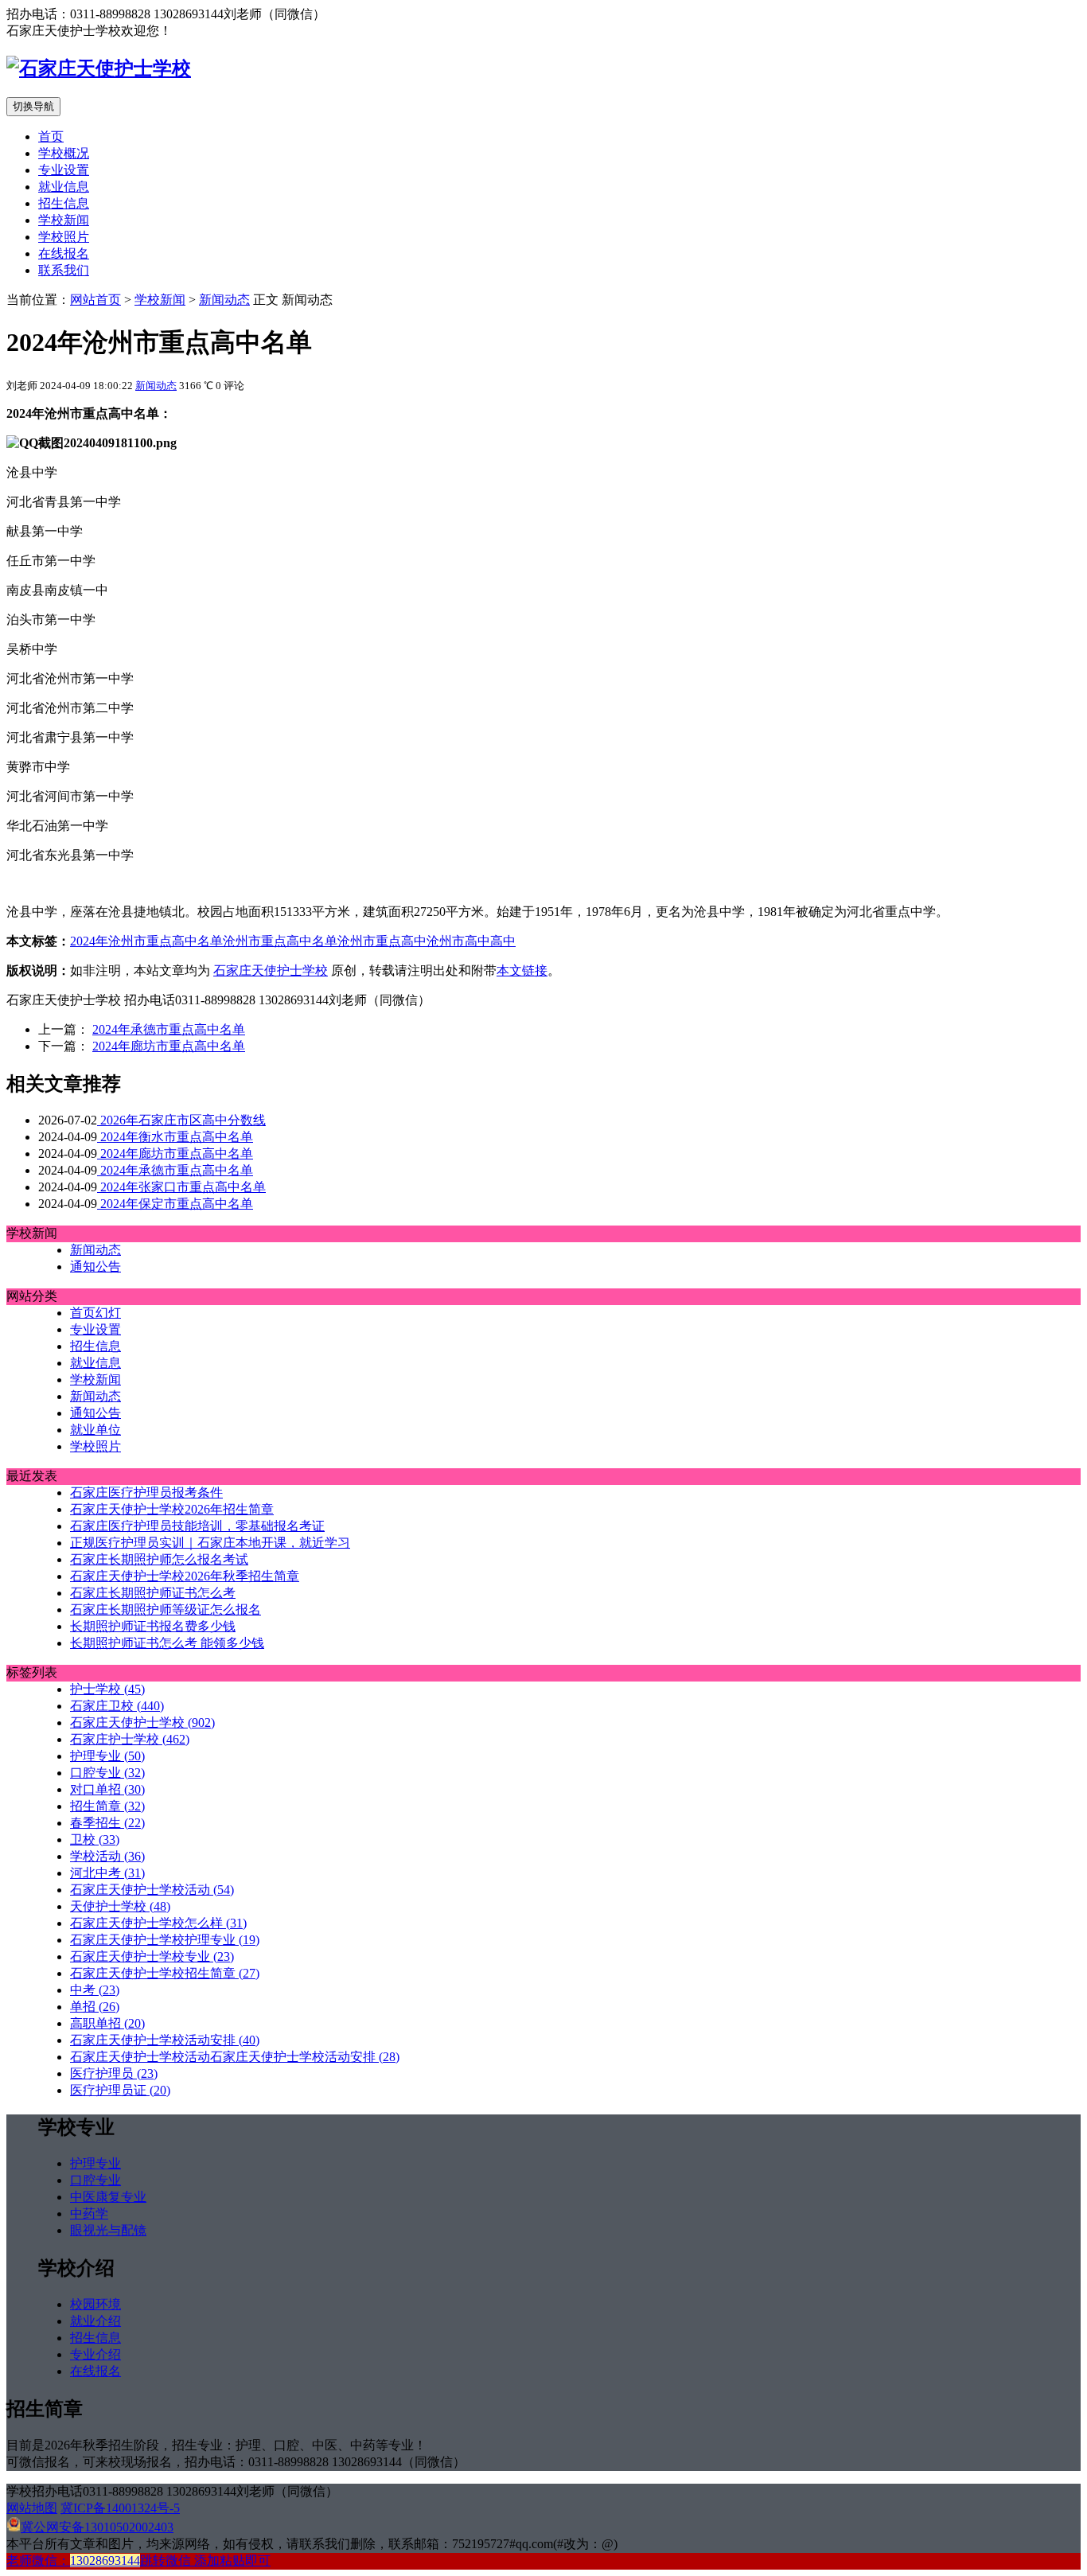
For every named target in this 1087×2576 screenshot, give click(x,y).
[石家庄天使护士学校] (99, 68)
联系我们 (64, 270)
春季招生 (107, 1823)
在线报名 (64, 253)
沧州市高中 (458, 941)
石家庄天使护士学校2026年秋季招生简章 (185, 1576)
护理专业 (107, 1756)
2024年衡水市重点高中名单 (175, 1137)
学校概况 (64, 153)
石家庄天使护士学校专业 (152, 1956)
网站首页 (95, 300)
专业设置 (64, 170)
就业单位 (95, 1430)
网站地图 (32, 2508)
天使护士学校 (120, 1906)
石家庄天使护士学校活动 (152, 1890)
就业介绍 (95, 2321)
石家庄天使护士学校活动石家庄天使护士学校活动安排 (235, 2057)
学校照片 (64, 237)
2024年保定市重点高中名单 (175, 1204)
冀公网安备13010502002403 (97, 2527)
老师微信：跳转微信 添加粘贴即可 (138, 2560)
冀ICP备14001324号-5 (120, 2508)
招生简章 (107, 1806)
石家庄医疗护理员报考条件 (146, 1493)
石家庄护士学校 (130, 1739)
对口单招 (107, 1789)
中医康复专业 (108, 2197)
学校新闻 (64, 220)
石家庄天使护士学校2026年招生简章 (172, 1509)
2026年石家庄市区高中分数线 (181, 1120)
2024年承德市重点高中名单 (169, 1029)
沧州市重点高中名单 (280, 941)
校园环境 (95, 2304)
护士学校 (107, 1689)
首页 (51, 136)
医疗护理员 (114, 2073)
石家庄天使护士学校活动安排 (165, 2040)
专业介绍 (95, 2354)
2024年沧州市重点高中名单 (146, 941)
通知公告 (95, 1267)
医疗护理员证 (120, 2090)
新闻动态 (224, 300)
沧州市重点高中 (382, 941)
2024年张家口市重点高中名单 (181, 1187)
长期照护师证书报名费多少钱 (153, 1626)
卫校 (95, 1839)
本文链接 (522, 970)
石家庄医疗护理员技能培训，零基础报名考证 (197, 1526)
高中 (503, 941)
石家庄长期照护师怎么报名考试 (159, 1559)
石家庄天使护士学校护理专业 (165, 1940)
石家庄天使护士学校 (271, 970)
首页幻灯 (95, 1313)
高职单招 (107, 2023)
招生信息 (64, 203)
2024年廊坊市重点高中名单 (169, 1046)
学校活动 (107, 1856)
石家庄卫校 (117, 1706)
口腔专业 (107, 1773)
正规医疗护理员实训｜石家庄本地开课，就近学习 (210, 1543)
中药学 (89, 2214)
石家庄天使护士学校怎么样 (158, 1923)
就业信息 (64, 187)
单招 (95, 2007)
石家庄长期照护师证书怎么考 (153, 1593)
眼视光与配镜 (108, 2230)
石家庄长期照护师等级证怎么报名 (166, 1610)
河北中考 (107, 1873)
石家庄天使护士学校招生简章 (165, 1973)
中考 (95, 1990)
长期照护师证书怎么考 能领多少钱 (167, 1643)
